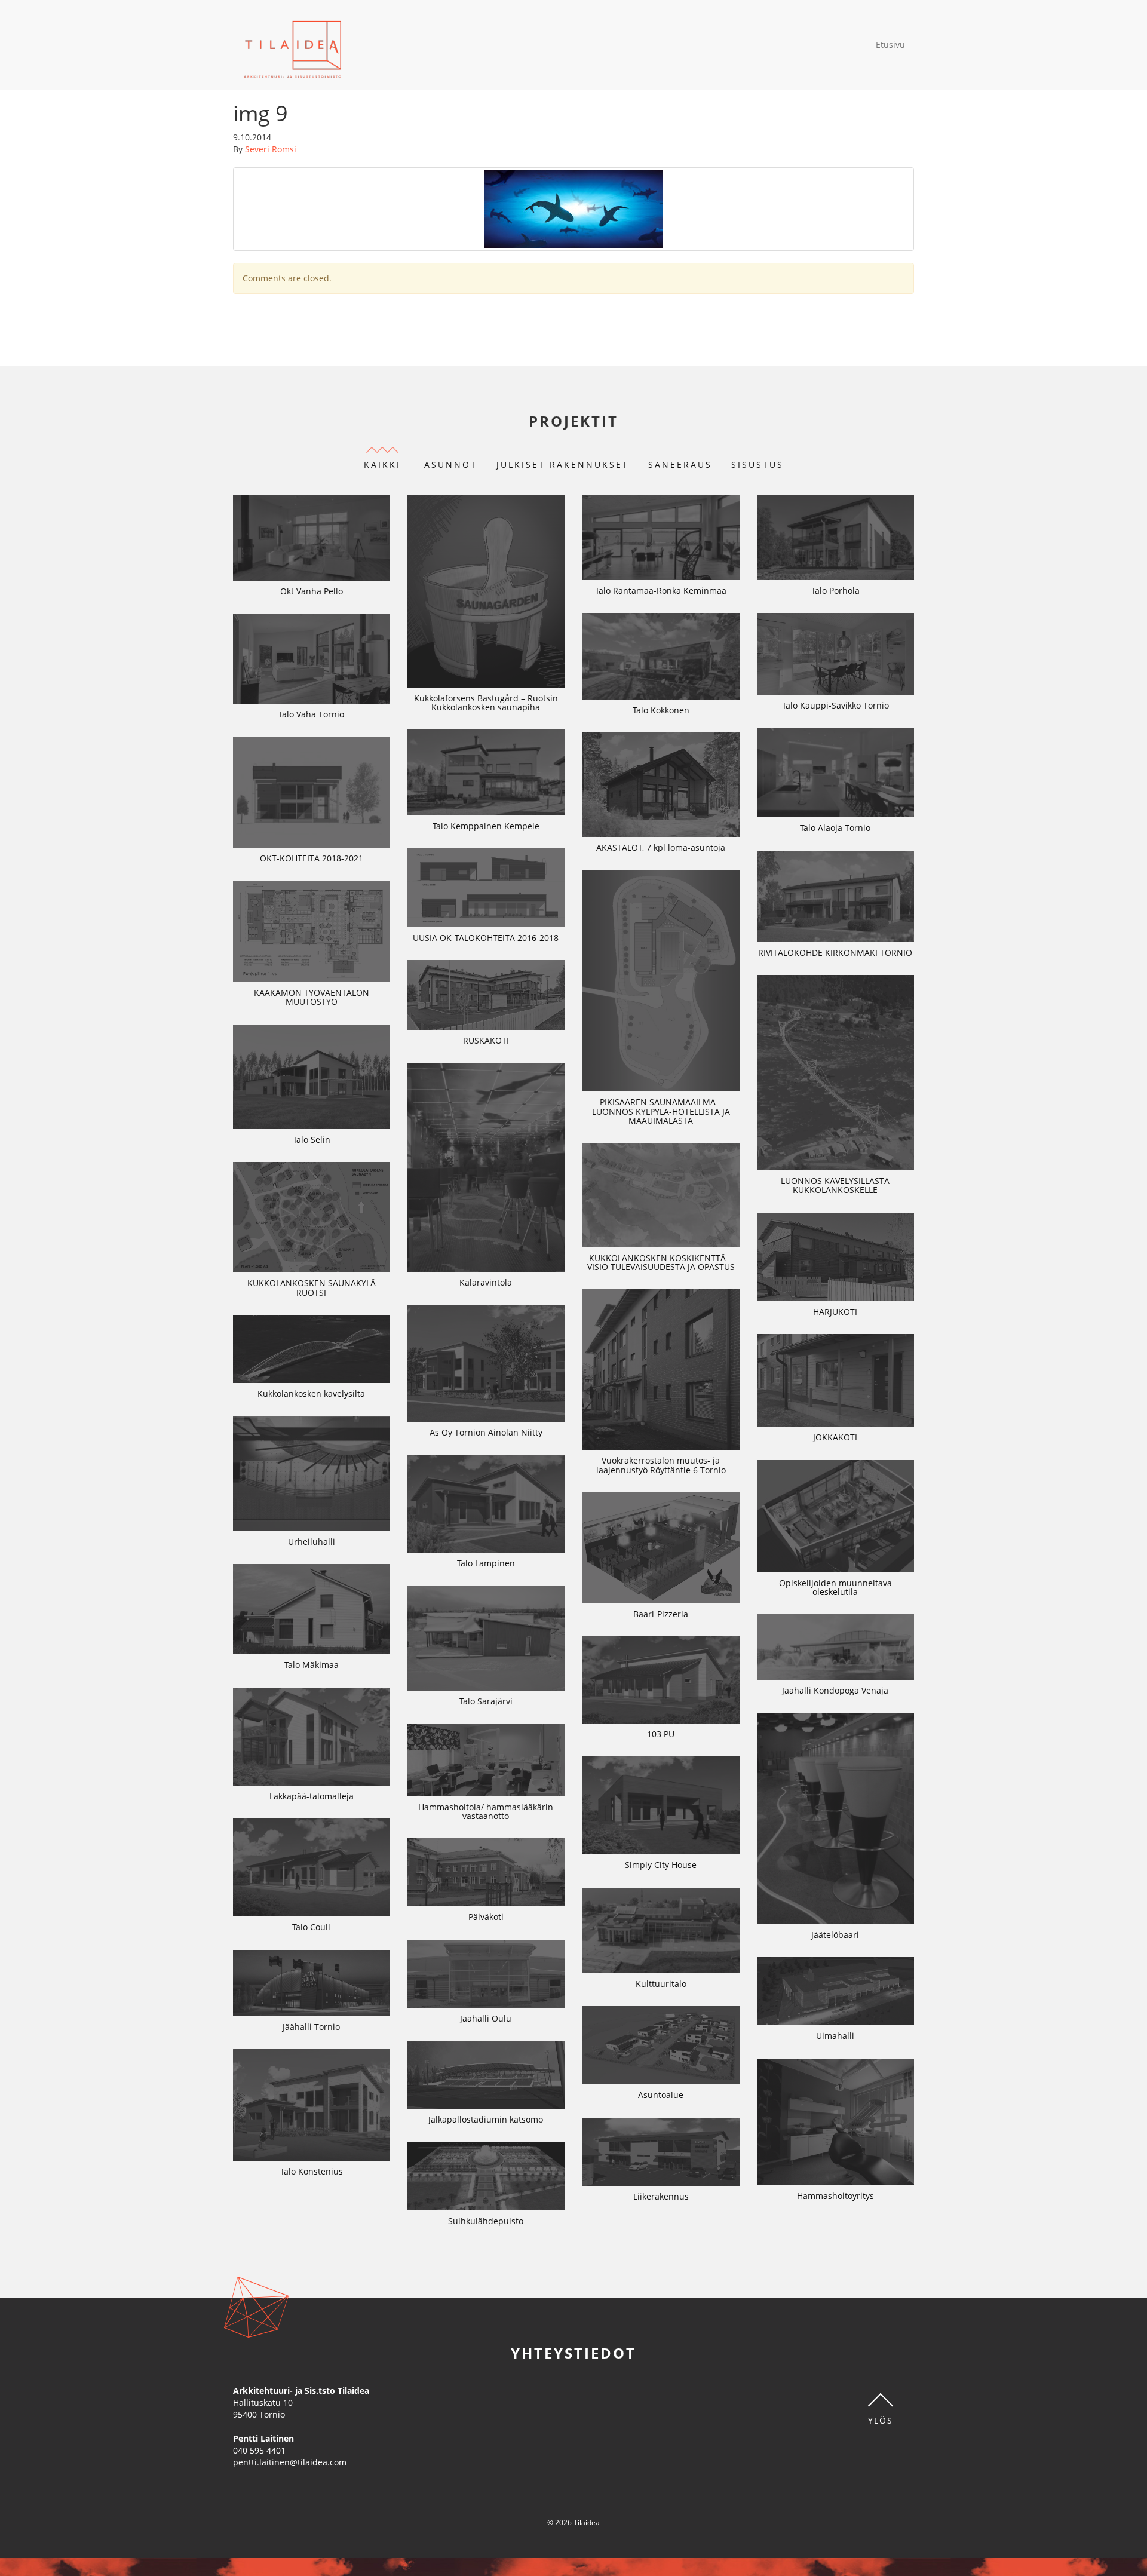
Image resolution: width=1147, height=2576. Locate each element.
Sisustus (757, 464)
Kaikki (382, 464)
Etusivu (890, 45)
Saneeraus (680, 464)
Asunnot (451, 464)
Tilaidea (293, 45)
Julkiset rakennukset (563, 464)
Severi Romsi (271, 149)
